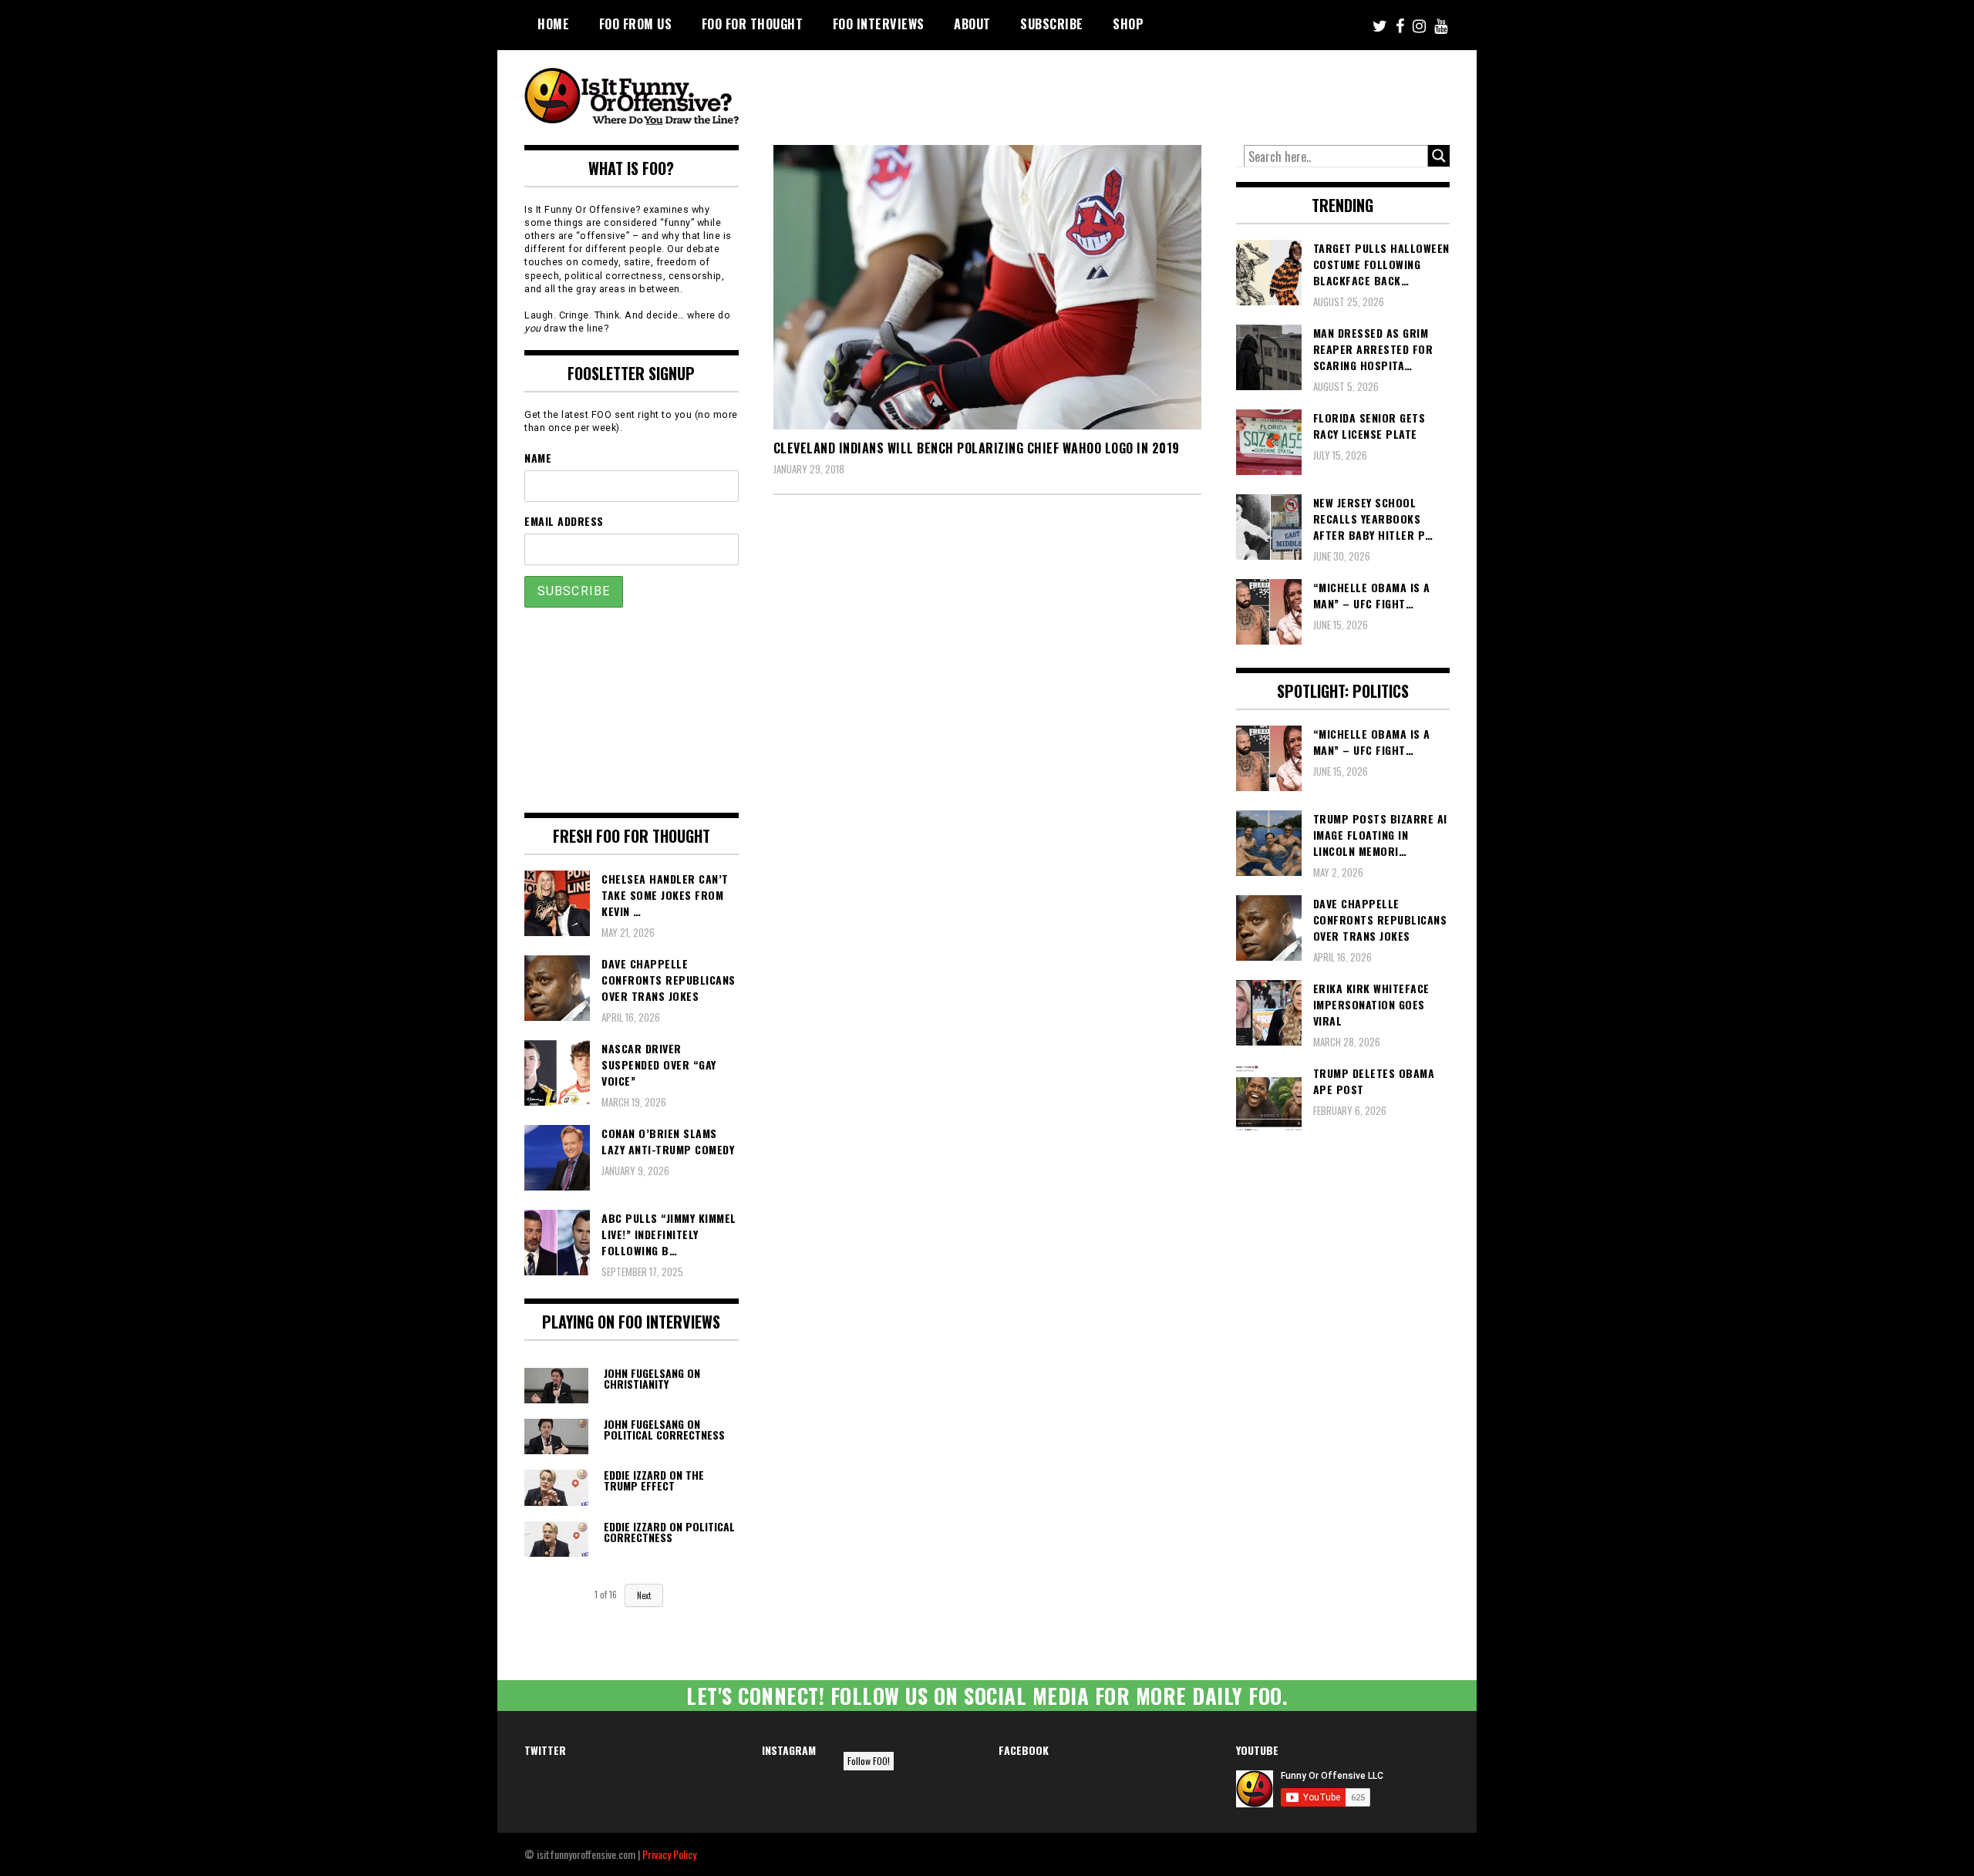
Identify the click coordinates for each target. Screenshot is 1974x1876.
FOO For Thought (753, 24)
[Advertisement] (1161, 93)
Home (553, 24)
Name (538, 458)
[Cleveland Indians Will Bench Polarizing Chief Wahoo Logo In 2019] (987, 287)
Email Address (564, 521)
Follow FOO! (869, 1761)
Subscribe (1052, 24)
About (972, 24)
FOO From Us (636, 24)
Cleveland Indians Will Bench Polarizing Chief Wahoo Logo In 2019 (977, 448)
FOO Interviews (879, 24)
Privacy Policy (669, 1854)
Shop (1128, 24)
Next (644, 1595)
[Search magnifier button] (1439, 156)
